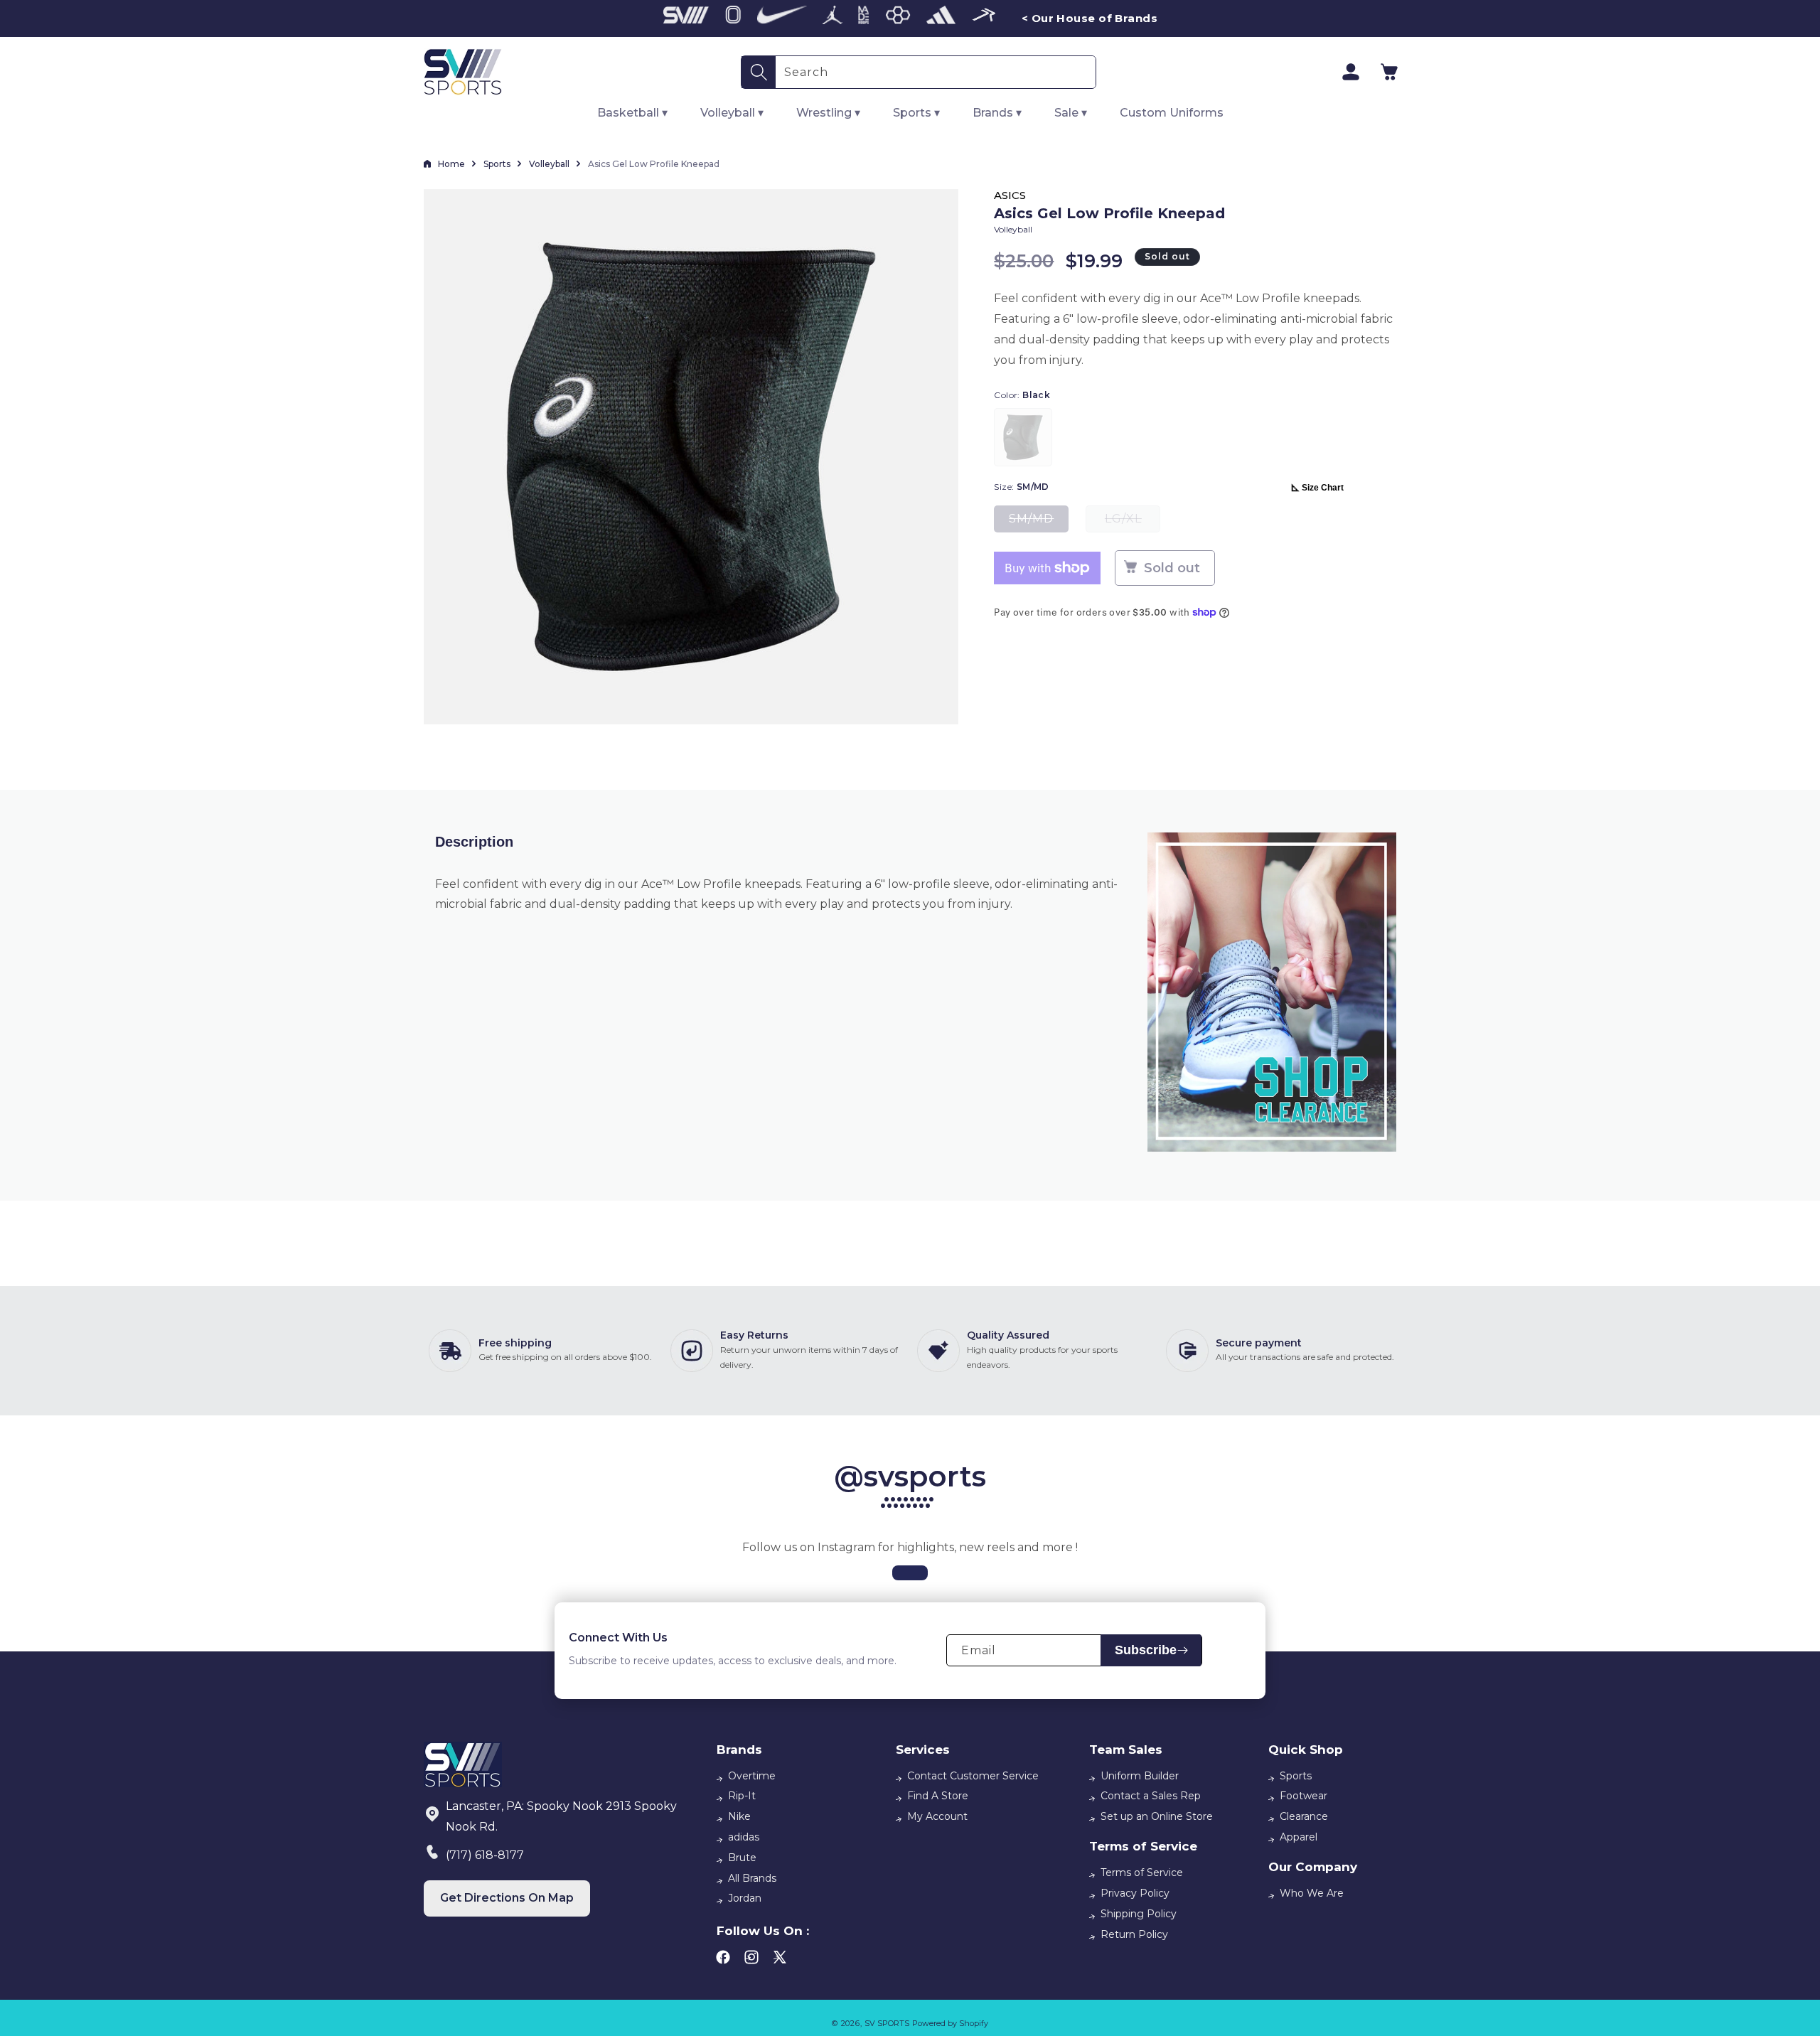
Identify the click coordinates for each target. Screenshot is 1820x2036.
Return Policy (1134, 1934)
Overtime (752, 1776)
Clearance (1304, 1816)
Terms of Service (1142, 1872)
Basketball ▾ (632, 113)
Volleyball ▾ (732, 113)
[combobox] (936, 72)
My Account (937, 1816)
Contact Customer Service (973, 1776)
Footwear (1304, 1796)
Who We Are (1312, 1893)
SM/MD (1039, 522)
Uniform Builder (1140, 1776)
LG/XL (1133, 522)
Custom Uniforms (1172, 113)
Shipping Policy (1139, 1914)
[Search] (759, 72)
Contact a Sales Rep (1151, 1796)
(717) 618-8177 (485, 1855)
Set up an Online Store (1157, 1816)
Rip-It (742, 1796)
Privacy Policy (1135, 1893)
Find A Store (938, 1796)
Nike (739, 1816)
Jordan (745, 1898)
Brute (742, 1858)
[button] (1389, 72)
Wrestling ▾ (828, 113)
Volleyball (549, 164)
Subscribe (1146, 1650)
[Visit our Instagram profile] (910, 1573)
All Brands (752, 1878)
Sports (497, 164)
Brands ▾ (997, 113)
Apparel (1299, 1837)
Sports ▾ (916, 113)
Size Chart (1323, 488)
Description (474, 842)
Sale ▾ (1071, 113)
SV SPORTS (887, 2023)
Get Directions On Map (507, 1898)
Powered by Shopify (950, 2023)
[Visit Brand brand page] (686, 18)
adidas (744, 1837)
